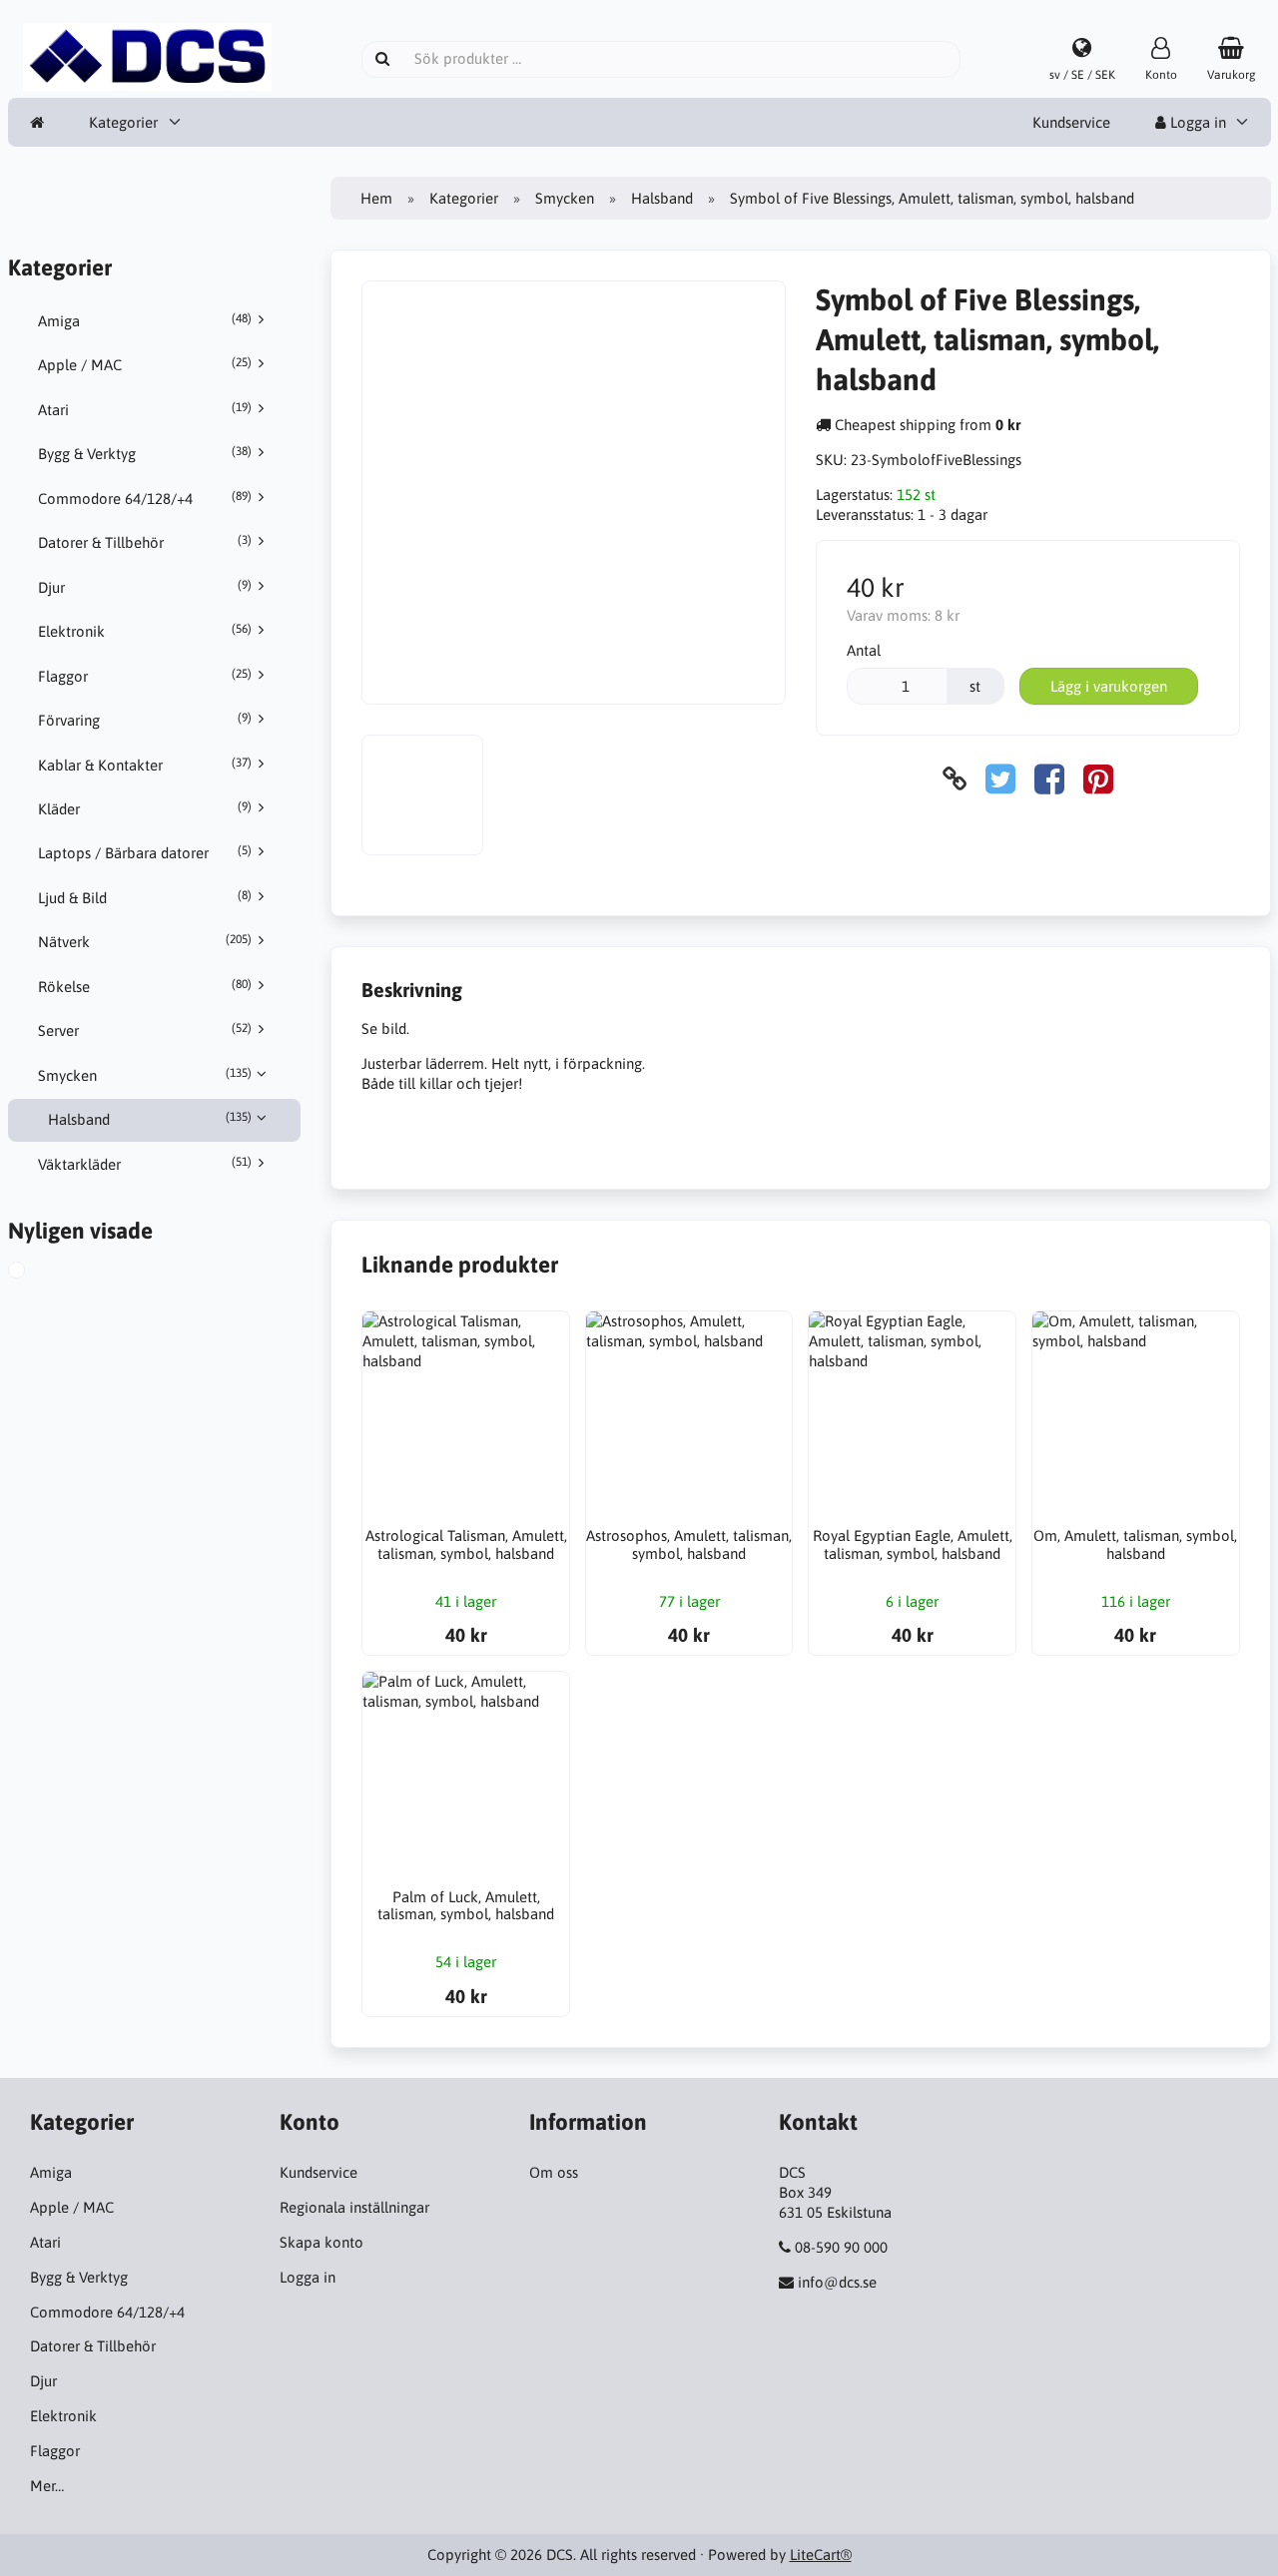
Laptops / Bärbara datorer (145, 852)
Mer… (47, 2486)
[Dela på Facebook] (1049, 779)
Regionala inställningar (354, 2207)
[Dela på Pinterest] (1098, 779)
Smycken (145, 1075)
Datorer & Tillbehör (145, 542)
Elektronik (145, 631)
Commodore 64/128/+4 (145, 498)
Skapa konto (321, 2242)
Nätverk (145, 941)
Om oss (554, 2172)
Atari (145, 409)
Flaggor (145, 676)
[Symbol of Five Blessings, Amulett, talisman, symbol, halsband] (39, 1273)
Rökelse (145, 986)
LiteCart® (821, 2555)
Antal (864, 650)
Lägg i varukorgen (1109, 686)
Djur (145, 587)
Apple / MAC (145, 364)
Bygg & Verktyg (145, 453)
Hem (376, 198)
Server (145, 1030)
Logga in (1196, 122)
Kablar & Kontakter (145, 765)
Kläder (145, 808)
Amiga (145, 320)
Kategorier (123, 122)
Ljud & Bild (145, 897)
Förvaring (145, 720)
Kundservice (1071, 122)
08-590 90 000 (841, 2247)
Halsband (150, 1119)
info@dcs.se (837, 2282)
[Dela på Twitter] (1000, 779)
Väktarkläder (145, 1164)
